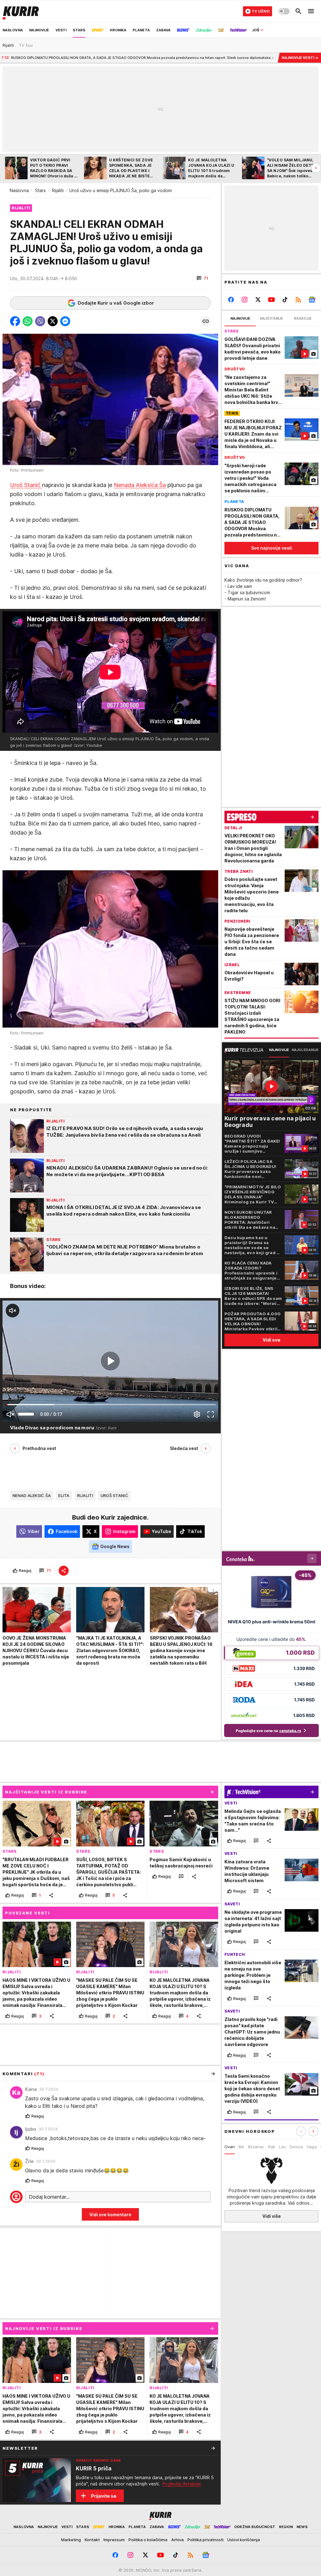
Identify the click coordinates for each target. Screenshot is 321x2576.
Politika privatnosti (205, 2540)
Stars (40, 190)
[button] (202, 278)
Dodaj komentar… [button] (49, 2197)
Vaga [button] (312, 2147)
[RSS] (298, 300)
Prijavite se (104, 2496)
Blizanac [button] (256, 2147)
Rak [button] (272, 2147)
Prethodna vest (39, 1448)
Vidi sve (271, 1340)
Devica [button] (296, 2147)
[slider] (26, 1414)
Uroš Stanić (26, 485)
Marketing (71, 2540)
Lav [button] (282, 2147)
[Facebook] (231, 300)
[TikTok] (285, 300)
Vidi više (272, 2216)
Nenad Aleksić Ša (32, 1495)
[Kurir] (21, 11)
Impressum (114, 2540)
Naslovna (19, 190)
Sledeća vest (184, 1448)
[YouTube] (272, 300)
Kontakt (92, 2540)
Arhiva (177, 2540)
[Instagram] (245, 300)
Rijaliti (58, 190)
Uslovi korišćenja (244, 2540)
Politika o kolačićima (148, 2540)
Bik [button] (241, 2147)
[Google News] (312, 300)
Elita (64, 1495)
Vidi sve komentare (110, 2215)
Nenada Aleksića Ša (140, 485)
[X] (258, 300)
